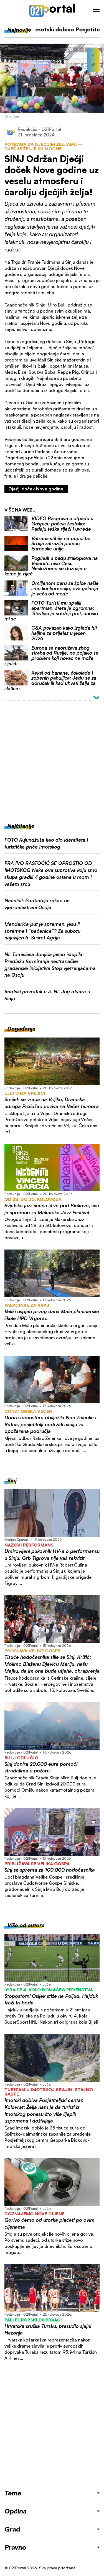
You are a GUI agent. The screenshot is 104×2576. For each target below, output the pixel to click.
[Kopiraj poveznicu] (93, 65)
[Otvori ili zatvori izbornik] (96, 11)
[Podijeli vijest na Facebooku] (93, 56)
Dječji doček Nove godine (36, 489)
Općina (16, 2511)
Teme (13, 2493)
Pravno (15, 2547)
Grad (12, 2529)
